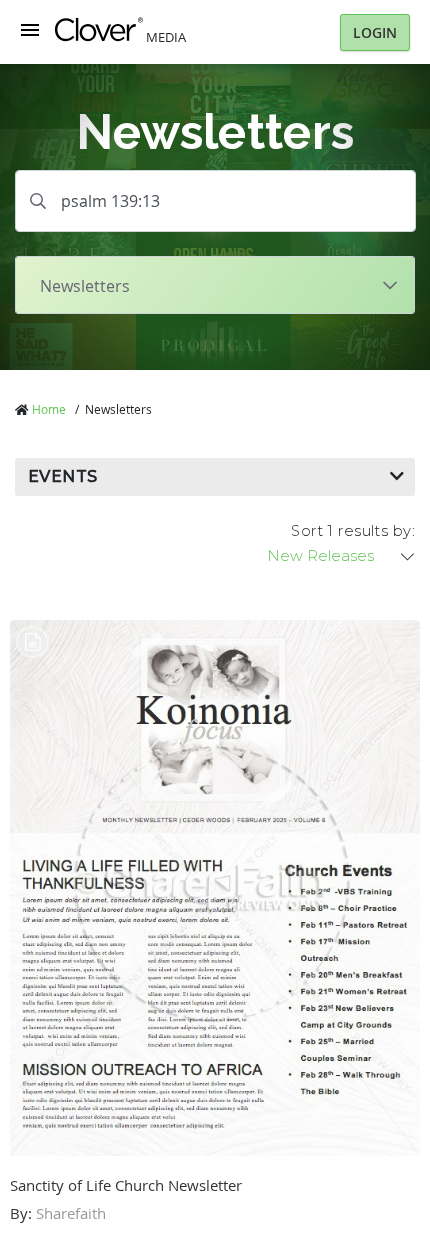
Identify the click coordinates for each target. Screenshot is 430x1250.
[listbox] (342, 556)
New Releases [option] (320, 556)
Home (49, 409)
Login (375, 32)
